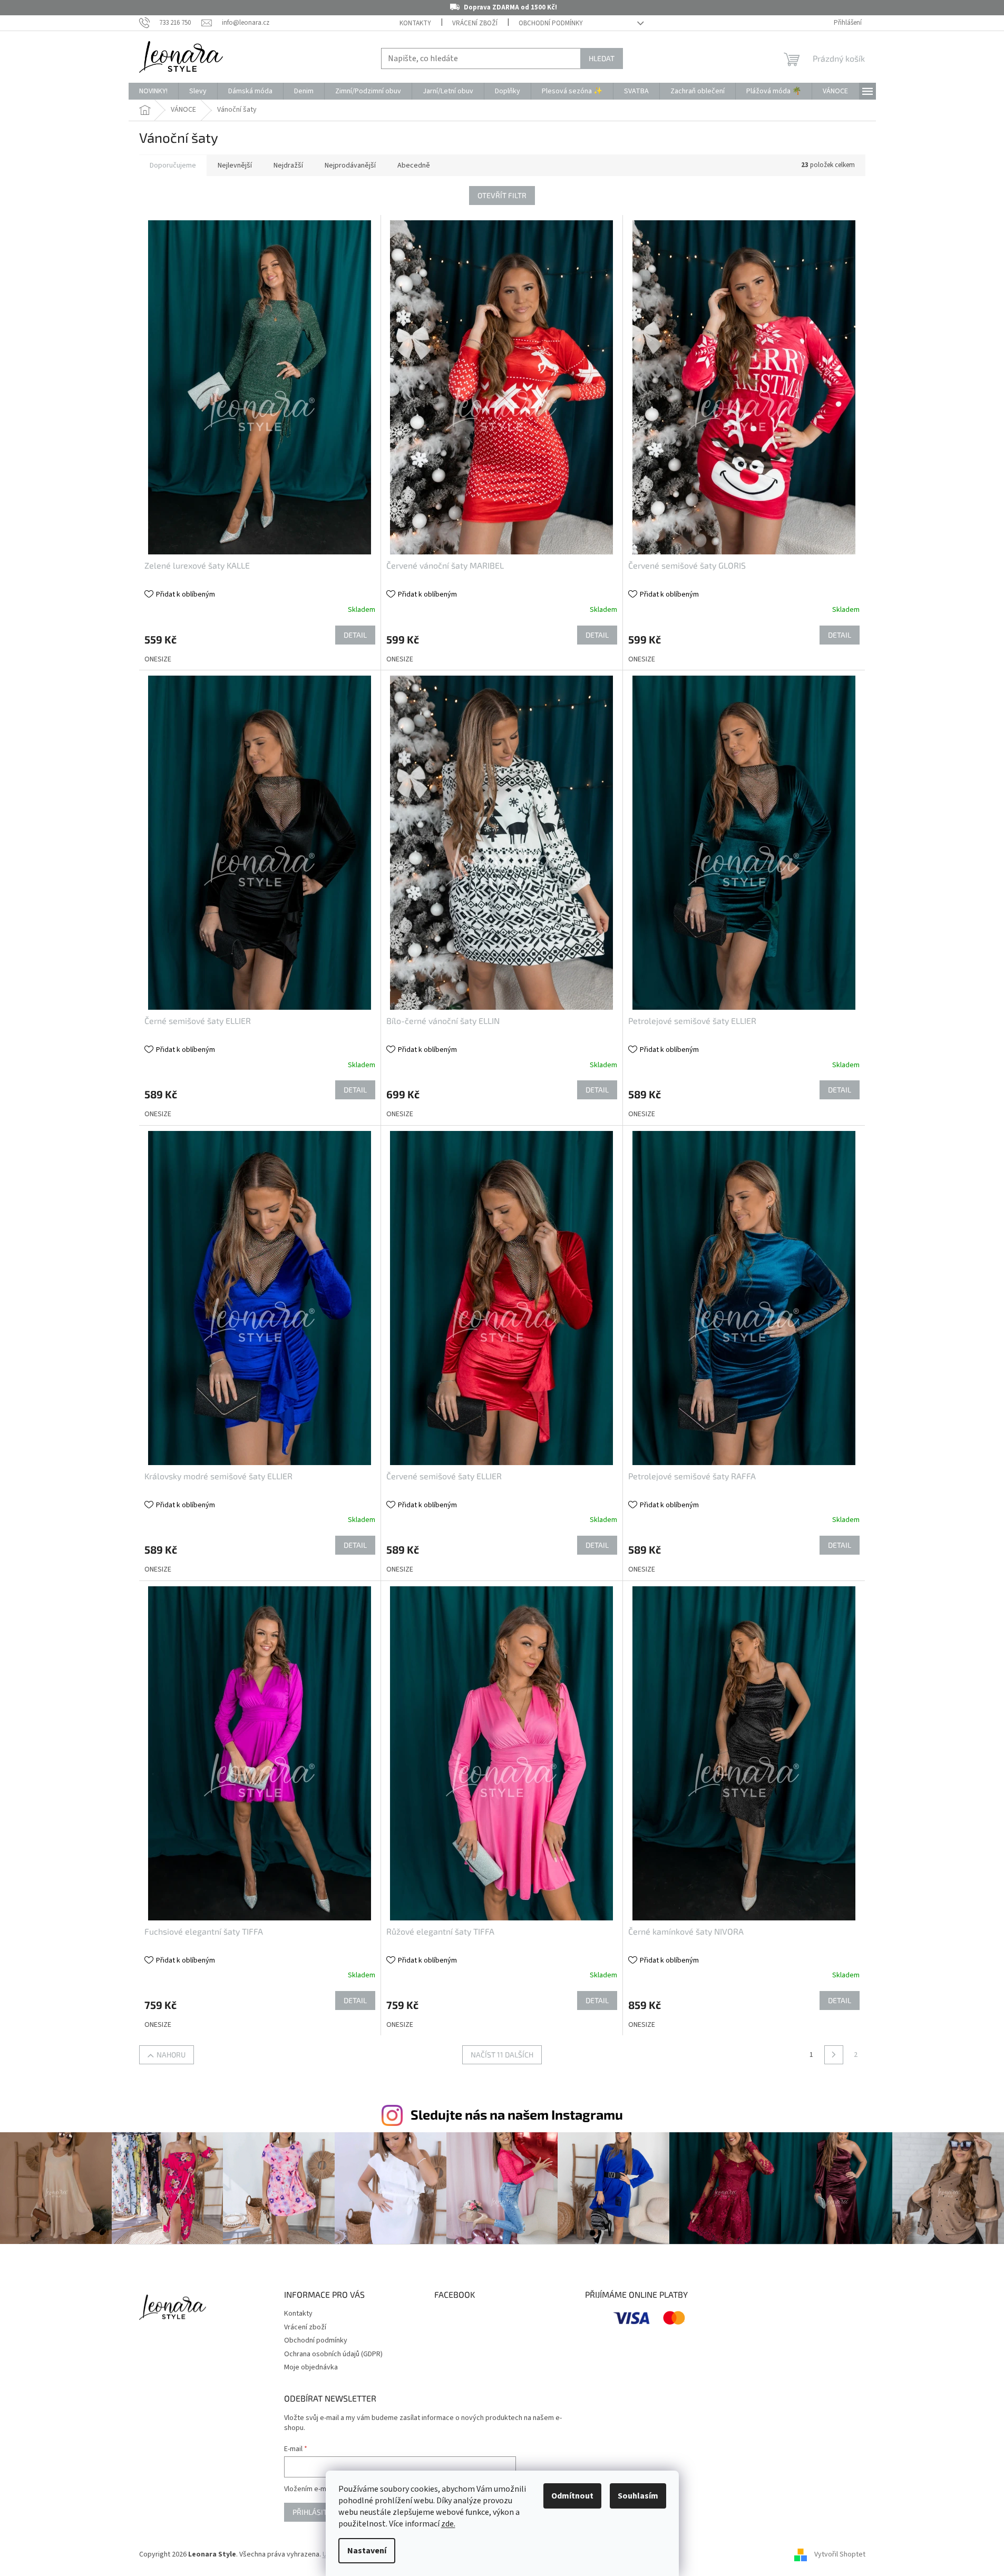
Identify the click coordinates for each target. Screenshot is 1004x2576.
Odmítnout (572, 2496)
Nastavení (367, 2551)
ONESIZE (158, 659)
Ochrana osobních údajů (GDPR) (333, 2354)
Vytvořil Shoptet (840, 2554)
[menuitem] (153, 91)
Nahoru (171, 2055)
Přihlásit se (315, 2512)
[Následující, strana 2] (834, 2055)
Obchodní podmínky (551, 23)
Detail (355, 635)
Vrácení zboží (475, 23)
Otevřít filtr (502, 195)
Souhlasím (638, 2496)
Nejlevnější (235, 165)
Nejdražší (288, 165)
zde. (448, 2524)
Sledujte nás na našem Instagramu (517, 2114)
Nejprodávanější (350, 165)
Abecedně (414, 165)
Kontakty (415, 23)
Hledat (602, 58)
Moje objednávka (311, 2367)
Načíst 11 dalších (502, 2055)
